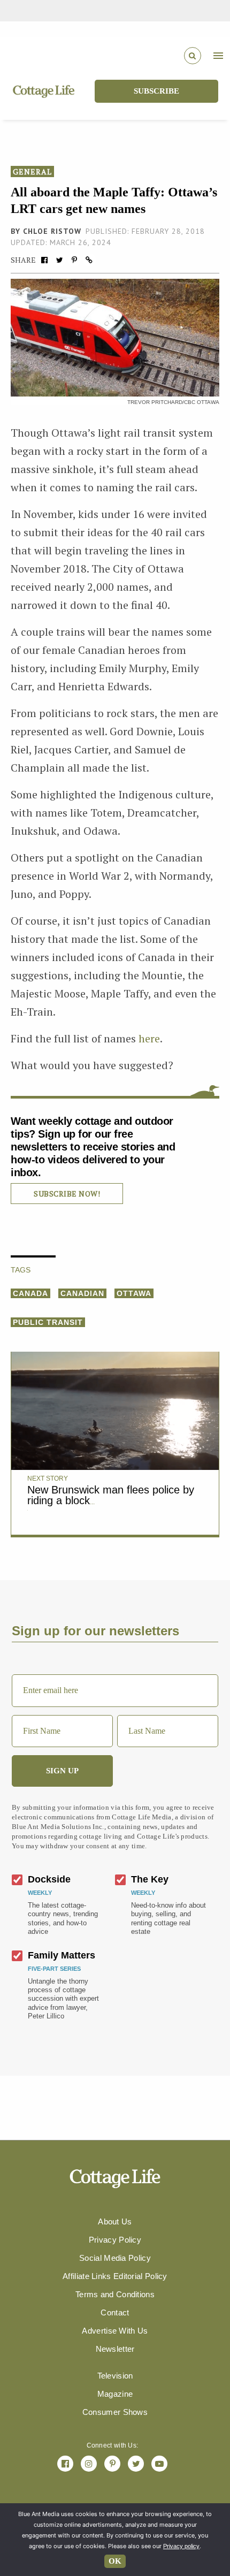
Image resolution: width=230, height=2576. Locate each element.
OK (115, 2561)
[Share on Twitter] (59, 260)
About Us (115, 2221)
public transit (48, 1322)
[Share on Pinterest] (74, 260)
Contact (115, 2312)
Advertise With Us (115, 2331)
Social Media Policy (115, 2258)
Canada (30, 1293)
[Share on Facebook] (44, 260)
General (32, 172)
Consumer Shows (115, 2412)
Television (115, 2376)
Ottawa (134, 1293)
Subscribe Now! (67, 1194)
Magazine (115, 2394)
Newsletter (115, 2349)
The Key (150, 1879)
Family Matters (62, 1955)
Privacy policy (181, 2546)
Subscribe (156, 91)
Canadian (82, 1293)
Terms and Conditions (115, 2294)
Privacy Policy (115, 2240)
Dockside (49, 1879)
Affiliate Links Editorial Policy (115, 2276)
